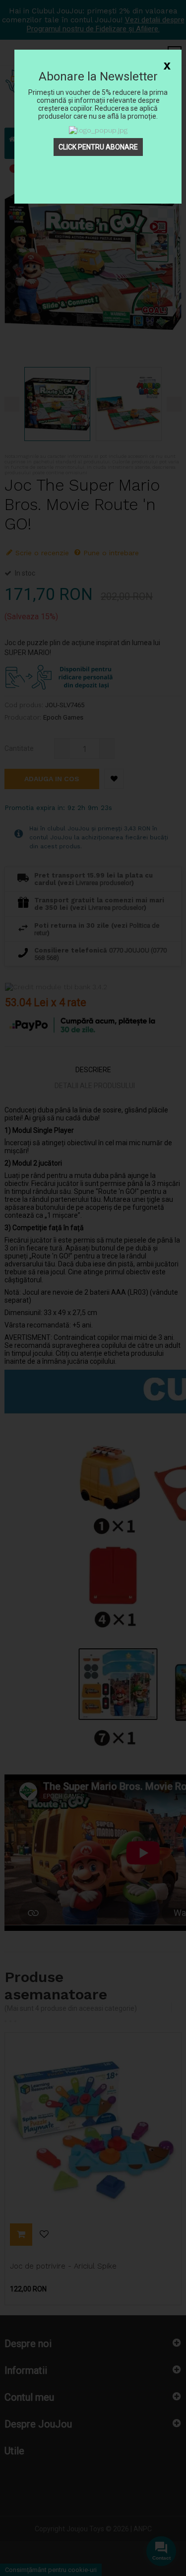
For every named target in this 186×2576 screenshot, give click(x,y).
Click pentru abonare (98, 147)
